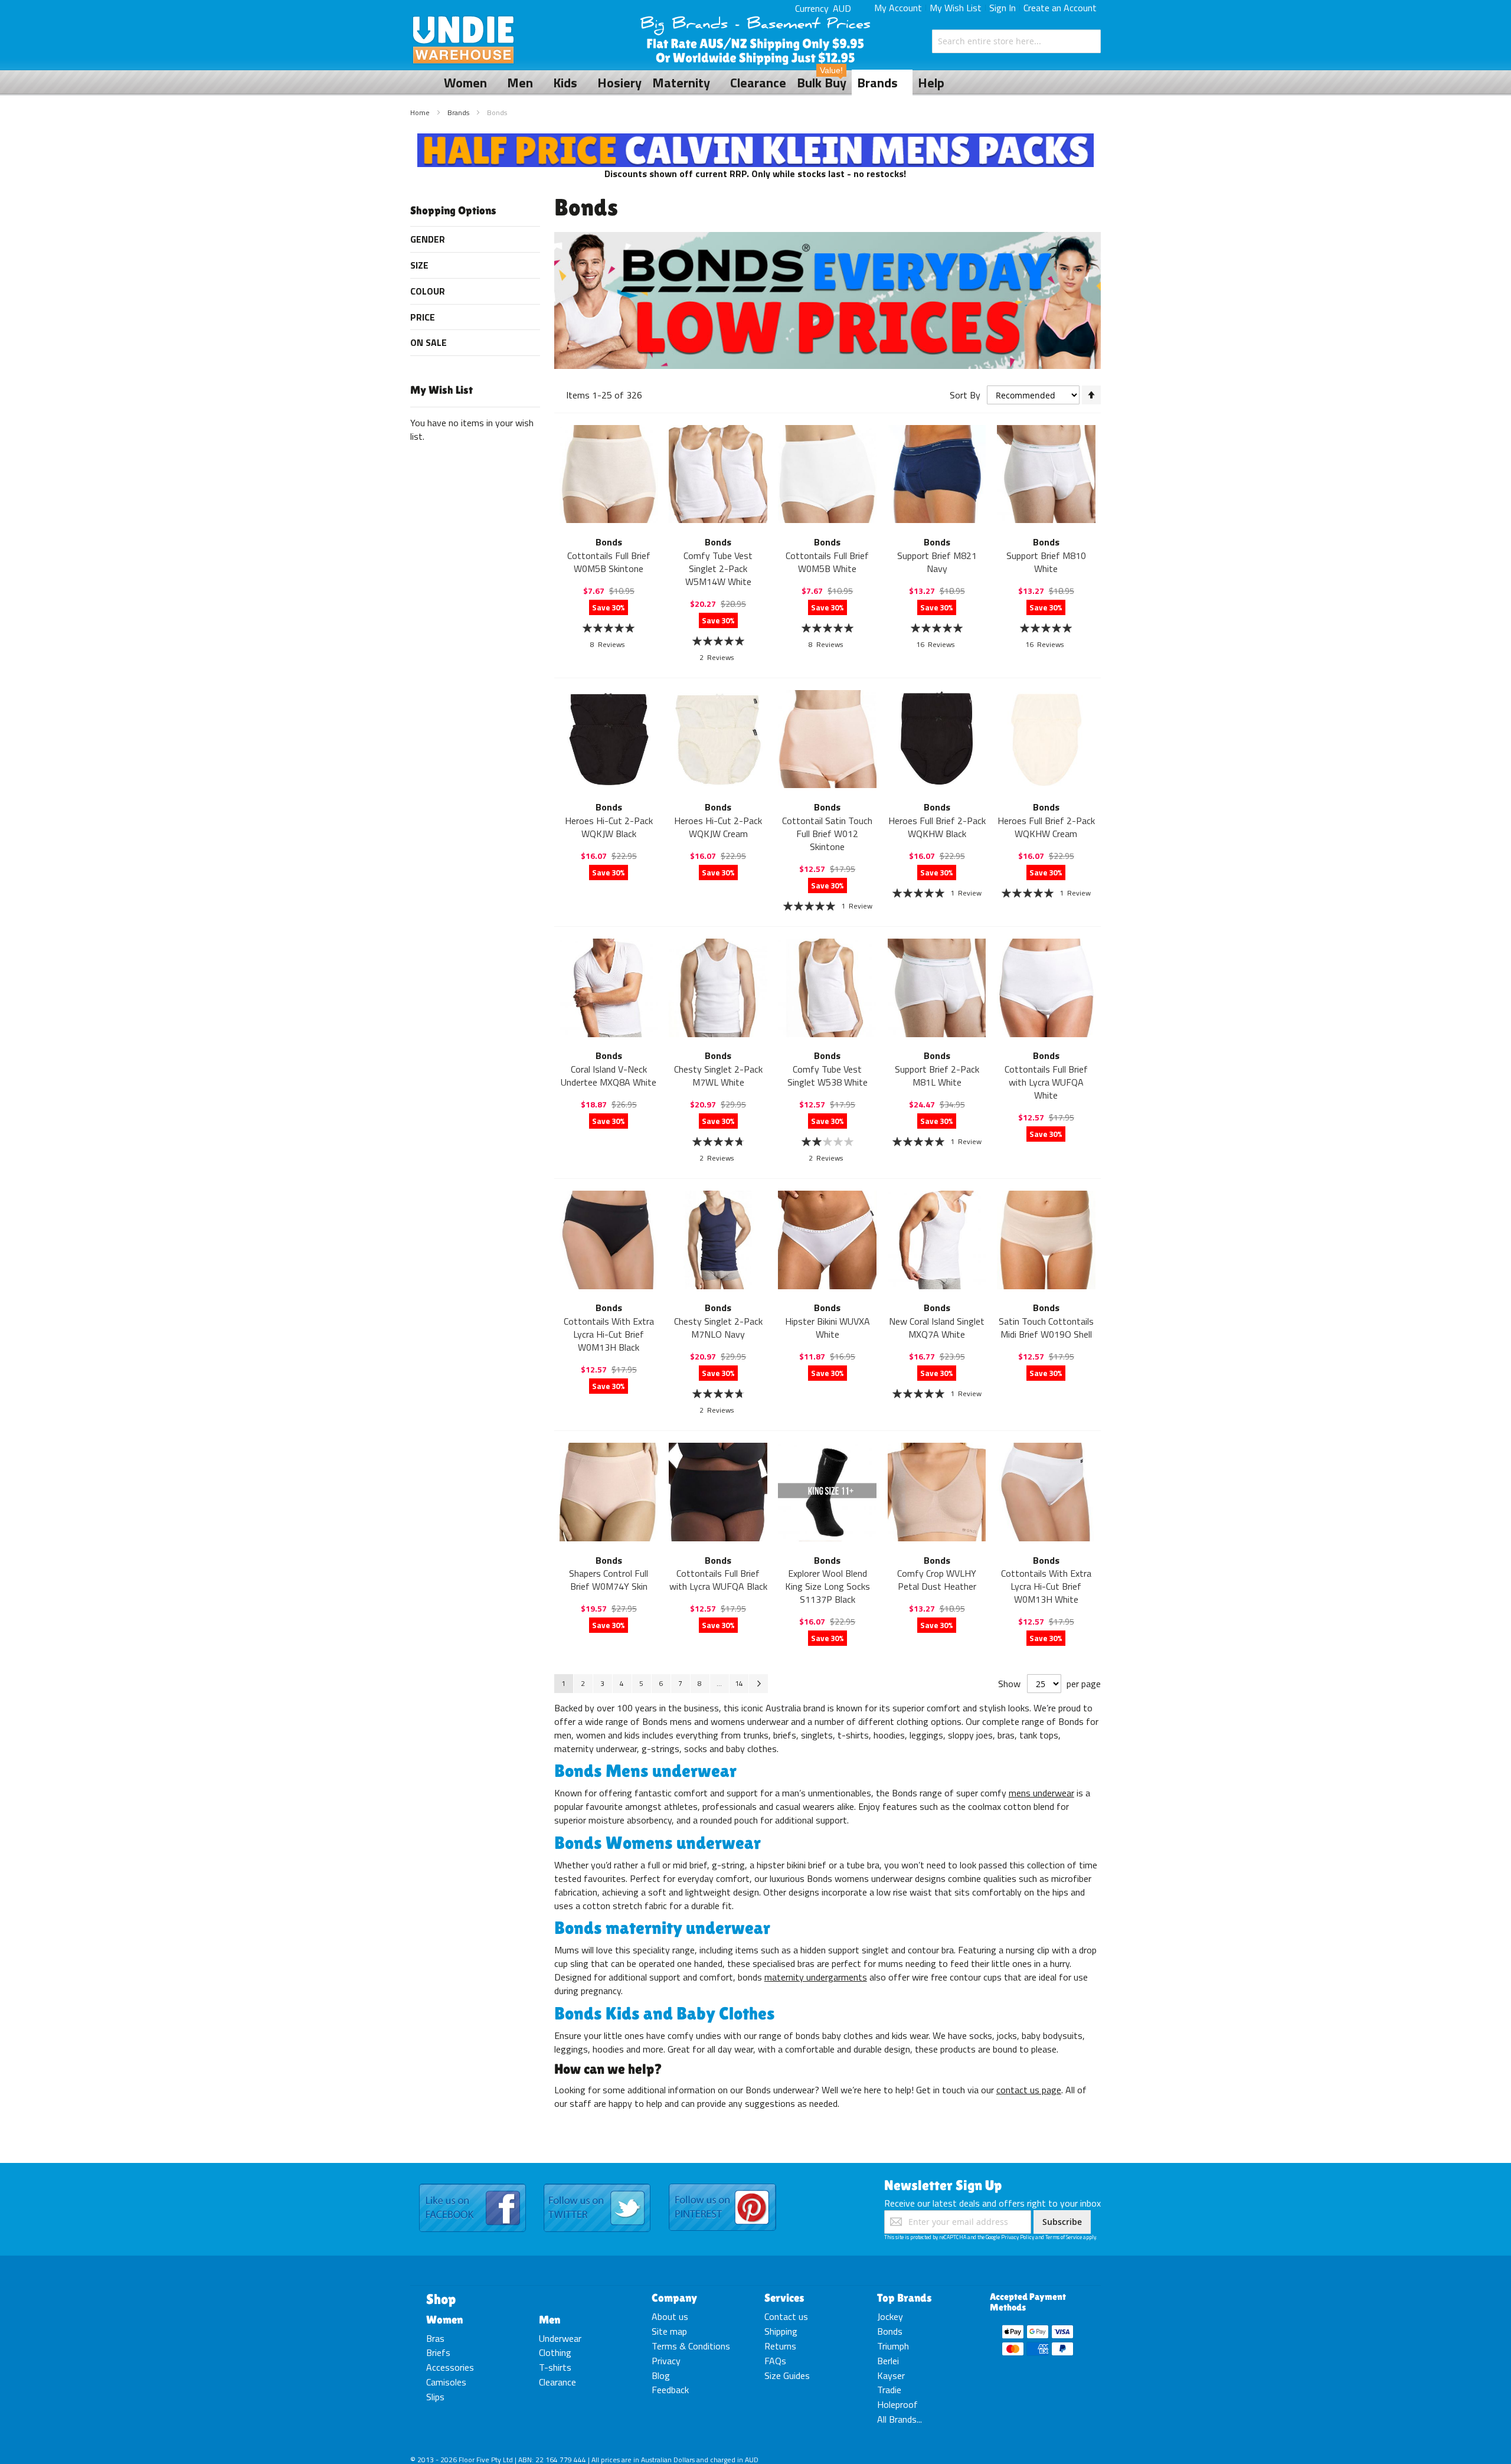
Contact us (786, 2316)
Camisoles (446, 2382)
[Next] (758, 1684)
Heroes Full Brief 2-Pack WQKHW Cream (1046, 827)
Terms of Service (1064, 2237)
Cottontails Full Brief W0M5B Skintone (609, 562)
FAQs (775, 2361)
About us (670, 2316)
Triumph (893, 2346)
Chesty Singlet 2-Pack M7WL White (718, 1076)
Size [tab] (419, 265)
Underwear (560, 2338)
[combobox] (1016, 41)
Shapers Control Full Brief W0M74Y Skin (609, 1580)
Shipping (781, 2331)
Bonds (890, 2331)
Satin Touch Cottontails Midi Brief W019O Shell (1046, 1328)
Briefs (438, 2352)
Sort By (965, 395)
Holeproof (897, 2404)
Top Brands (905, 2298)
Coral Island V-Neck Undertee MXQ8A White (609, 1076)
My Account (898, 8)
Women (444, 2319)
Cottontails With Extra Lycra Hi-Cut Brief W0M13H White (1046, 1586)
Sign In (1003, 8)
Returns (780, 2346)
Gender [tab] (428, 239)
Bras (435, 2338)
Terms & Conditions (691, 2346)
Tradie (889, 2390)
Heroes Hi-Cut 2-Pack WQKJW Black (609, 827)
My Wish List (956, 8)
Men (550, 2319)
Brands (459, 112)
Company (674, 2298)
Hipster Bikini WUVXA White (828, 1328)
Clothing (555, 2352)
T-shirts (555, 2367)
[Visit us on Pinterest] (722, 2184)
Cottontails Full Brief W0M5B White (827, 562)
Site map (669, 2331)
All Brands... (900, 2419)
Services (784, 2298)
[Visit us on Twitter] (597, 2184)
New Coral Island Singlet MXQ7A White (937, 1328)
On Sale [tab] (429, 342)
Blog (661, 2375)
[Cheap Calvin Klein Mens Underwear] (756, 140)
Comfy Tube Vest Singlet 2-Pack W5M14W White (718, 568)
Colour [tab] (428, 291)
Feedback (670, 2390)
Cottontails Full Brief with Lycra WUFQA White (1046, 1082)
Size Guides (787, 2375)
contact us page (1029, 2090)
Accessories (450, 2367)
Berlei (888, 2361)
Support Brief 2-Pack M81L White (937, 1076)
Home (421, 112)
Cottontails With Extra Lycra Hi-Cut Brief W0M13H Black (609, 1334)
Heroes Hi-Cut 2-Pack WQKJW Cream (718, 827)
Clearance (557, 2382)
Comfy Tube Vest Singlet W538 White (828, 1076)
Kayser (891, 2375)
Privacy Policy (1018, 2237)
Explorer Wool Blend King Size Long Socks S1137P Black (828, 1586)
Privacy (666, 2361)
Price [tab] (423, 317)
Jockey (890, 2316)
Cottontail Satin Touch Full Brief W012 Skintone (827, 834)
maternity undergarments (816, 1977)
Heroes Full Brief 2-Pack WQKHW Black (937, 827)
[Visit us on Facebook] (472, 2184)
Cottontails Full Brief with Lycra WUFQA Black (718, 1580)
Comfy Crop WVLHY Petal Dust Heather (937, 1580)
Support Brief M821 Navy (937, 562)
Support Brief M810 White (1046, 562)
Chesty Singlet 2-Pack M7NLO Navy (718, 1328)
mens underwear (1041, 1793)
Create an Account (1060, 8)
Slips (435, 2397)
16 (935, 644)
